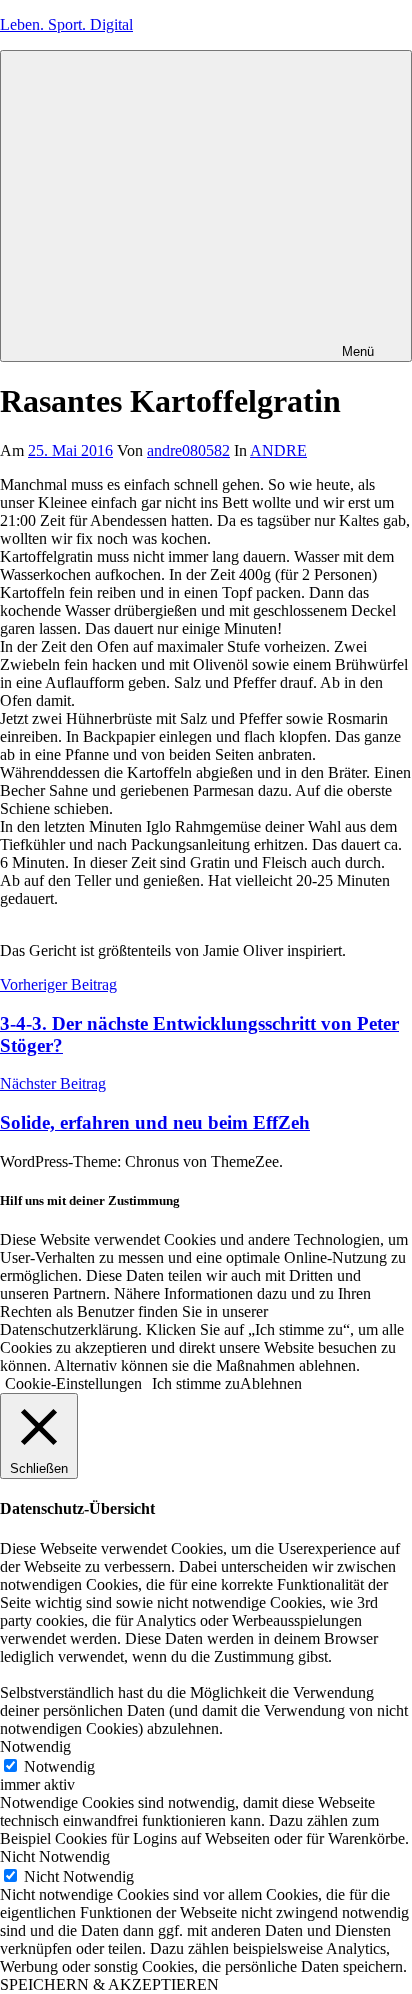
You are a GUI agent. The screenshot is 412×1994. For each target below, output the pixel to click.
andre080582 (188, 450)
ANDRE (278, 450)
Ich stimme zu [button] (196, 1383)
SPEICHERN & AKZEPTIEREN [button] (109, 1984)
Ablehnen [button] (271, 1383)
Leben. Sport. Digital (66, 24)
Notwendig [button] (35, 1746)
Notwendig (59, 1766)
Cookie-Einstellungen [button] (73, 1383)
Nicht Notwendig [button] (55, 1856)
